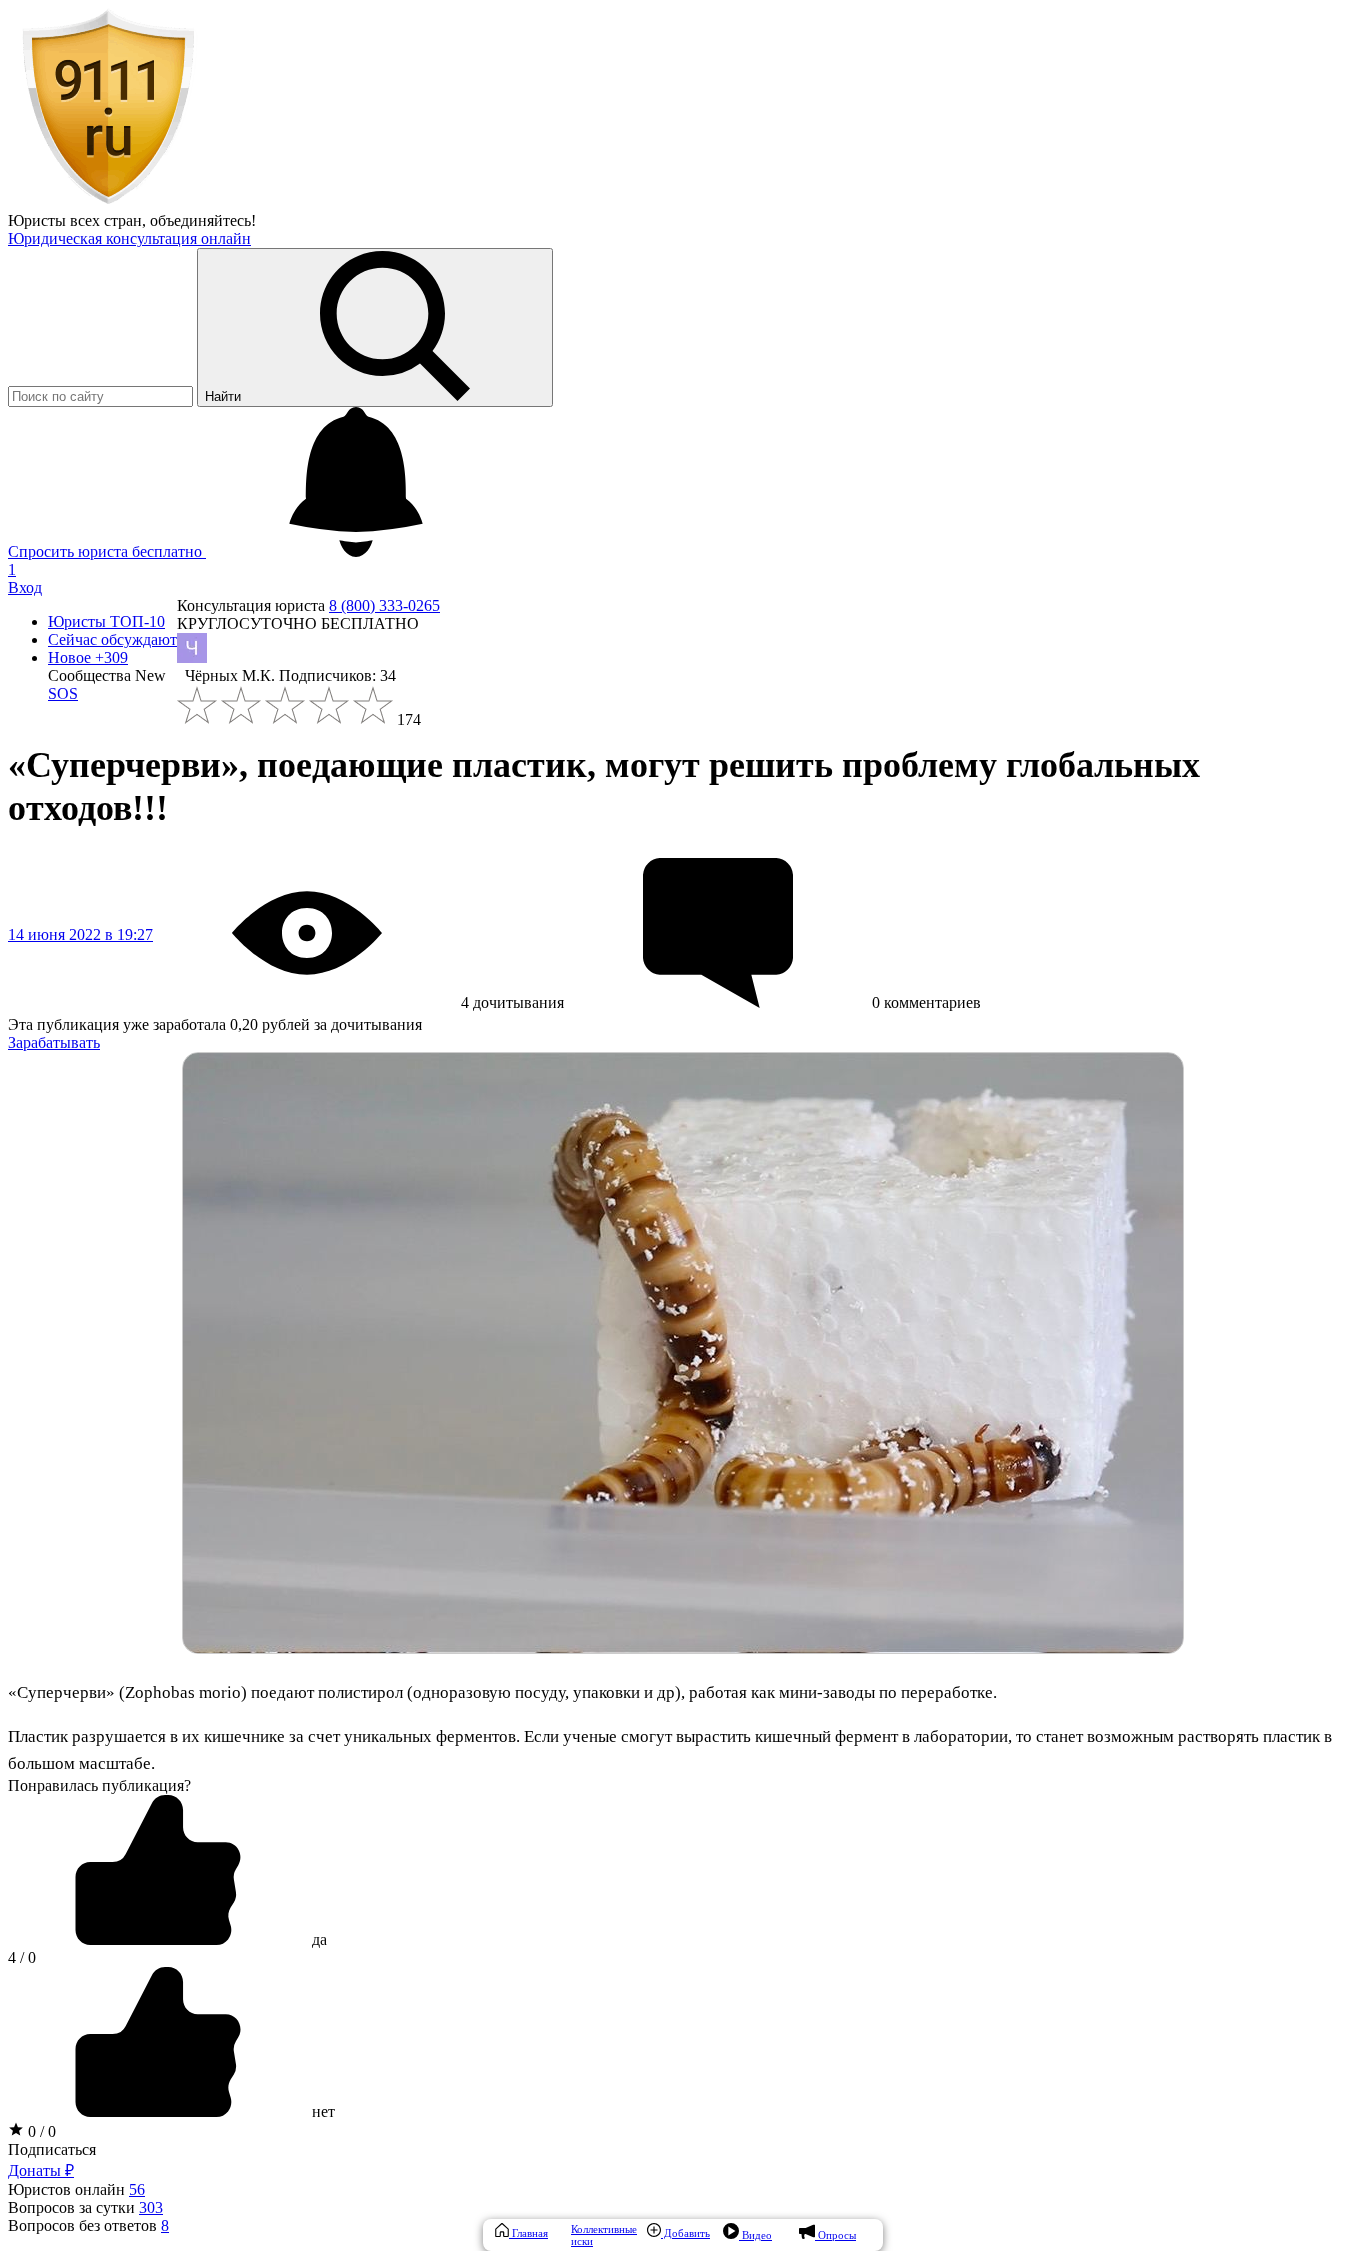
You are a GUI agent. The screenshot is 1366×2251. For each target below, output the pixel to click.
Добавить (685, 2233)
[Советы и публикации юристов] (108, 202)
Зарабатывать (54, 1042)
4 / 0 (22, 1957)
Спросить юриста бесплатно (107, 551)
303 (151, 2207)
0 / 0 (40, 2131)
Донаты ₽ (41, 2170)
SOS (63, 693)
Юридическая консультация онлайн (129, 238)
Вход (25, 587)
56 (137, 2189)
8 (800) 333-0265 (384, 605)
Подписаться (52, 2149)
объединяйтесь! (203, 220)
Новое (88, 657)
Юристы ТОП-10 (106, 621)
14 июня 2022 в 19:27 (80, 934)
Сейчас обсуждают (112, 639)
